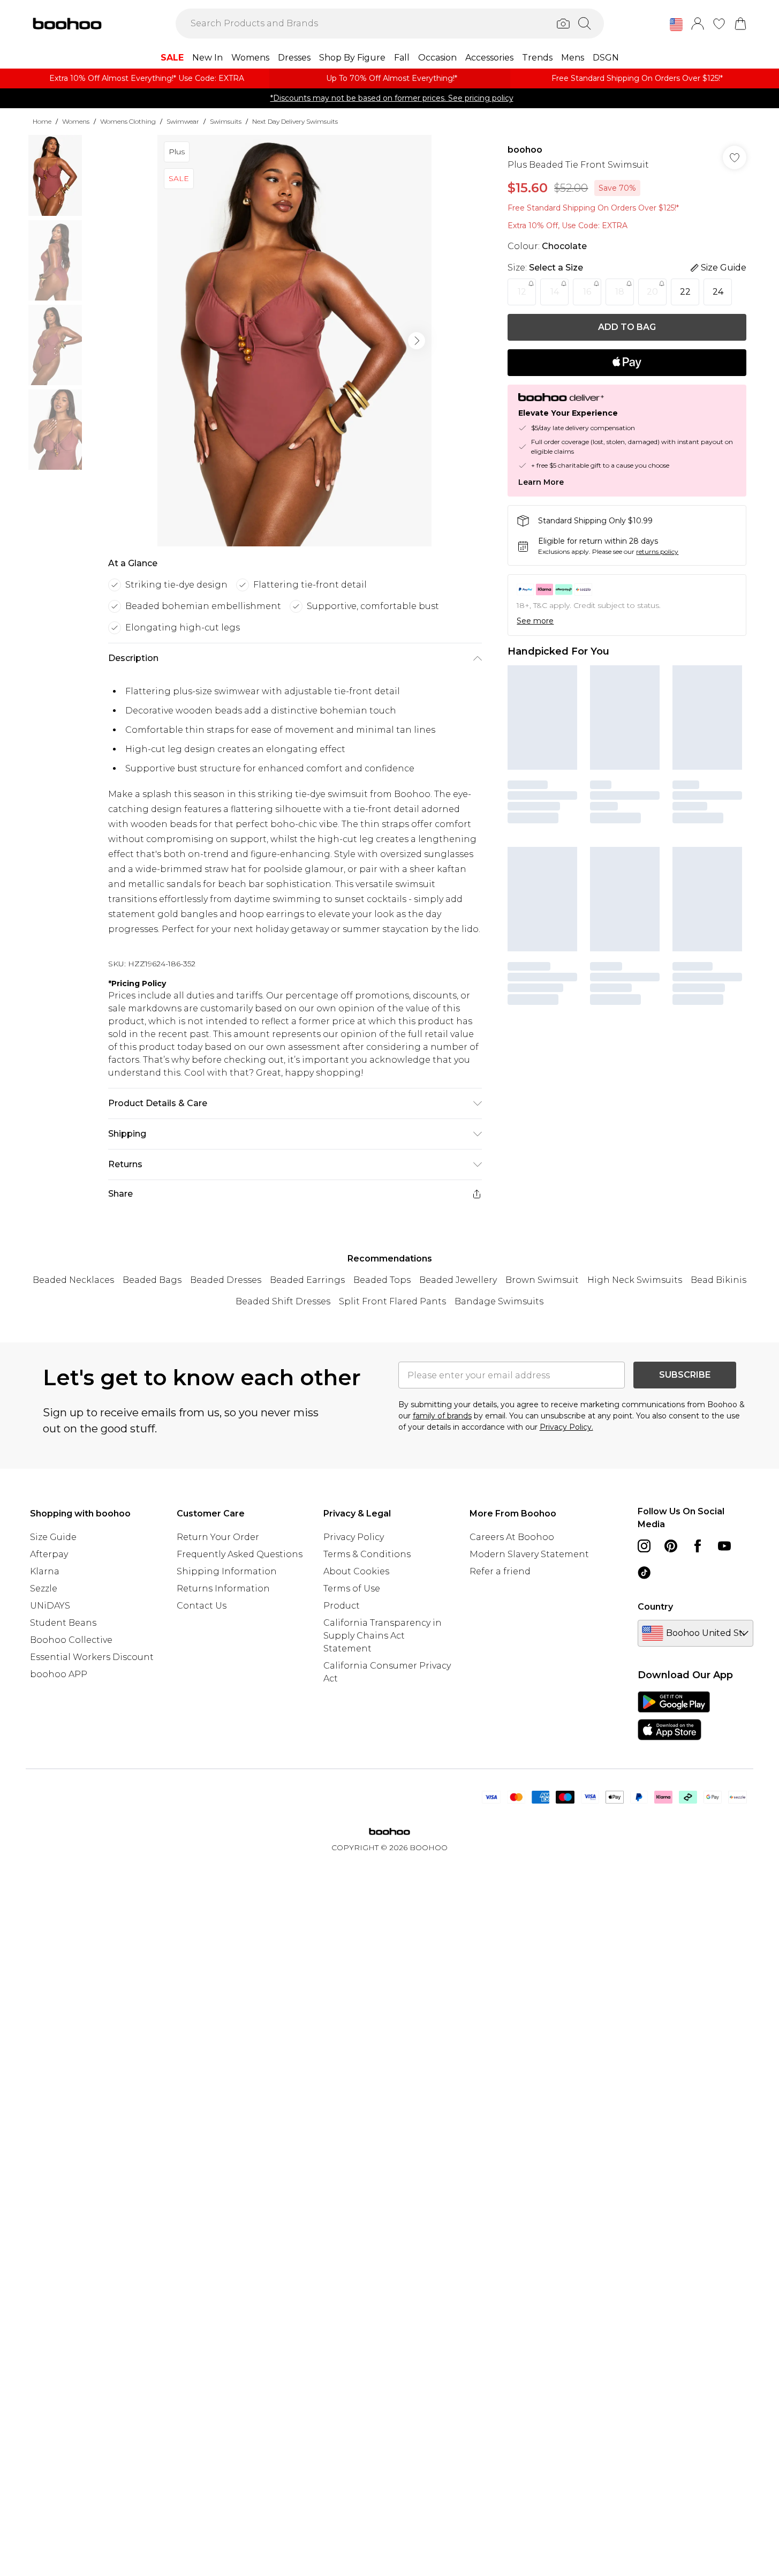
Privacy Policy (354, 1537)
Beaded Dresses (226, 1280)
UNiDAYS (50, 1606)
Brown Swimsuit (542, 1280)
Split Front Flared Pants (392, 1301)
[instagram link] (644, 1546)
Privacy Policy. (566, 1427)
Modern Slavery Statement (529, 1554)
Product (342, 1606)
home (42, 121)
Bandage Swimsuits (499, 1301)
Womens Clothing (128, 121)
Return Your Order (218, 1537)
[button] (676, 25)
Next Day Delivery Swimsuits (295, 121)
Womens (76, 121)
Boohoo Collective (71, 1640)
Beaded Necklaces (73, 1280)
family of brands (442, 1416)
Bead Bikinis (719, 1280)
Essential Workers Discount (92, 1657)
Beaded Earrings (307, 1280)
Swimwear (183, 121)
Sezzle (44, 1589)
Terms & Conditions (367, 1554)
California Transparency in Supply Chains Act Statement (383, 1636)
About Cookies (356, 1571)
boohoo (525, 150)
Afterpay (49, 1554)
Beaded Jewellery (458, 1280)
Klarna (45, 1571)
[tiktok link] (644, 1573)
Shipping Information (227, 1571)
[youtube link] (724, 1546)
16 (587, 292)
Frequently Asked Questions (240, 1554)
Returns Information (223, 1589)
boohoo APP (59, 1674)
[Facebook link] (698, 1546)
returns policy (657, 551)
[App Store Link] (674, 1716)
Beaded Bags (152, 1280)
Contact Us (202, 1606)
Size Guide (53, 1537)
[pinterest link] (671, 1546)
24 (718, 292)
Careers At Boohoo (512, 1537)
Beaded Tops (382, 1280)
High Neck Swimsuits (635, 1280)
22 (685, 292)
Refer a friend (500, 1571)
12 (522, 292)
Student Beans (63, 1623)
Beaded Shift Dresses (283, 1301)
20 (652, 292)
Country (655, 1607)
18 (620, 292)
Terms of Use (352, 1589)
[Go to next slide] (417, 341)
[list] (294, 341)
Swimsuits (226, 121)
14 (555, 292)
